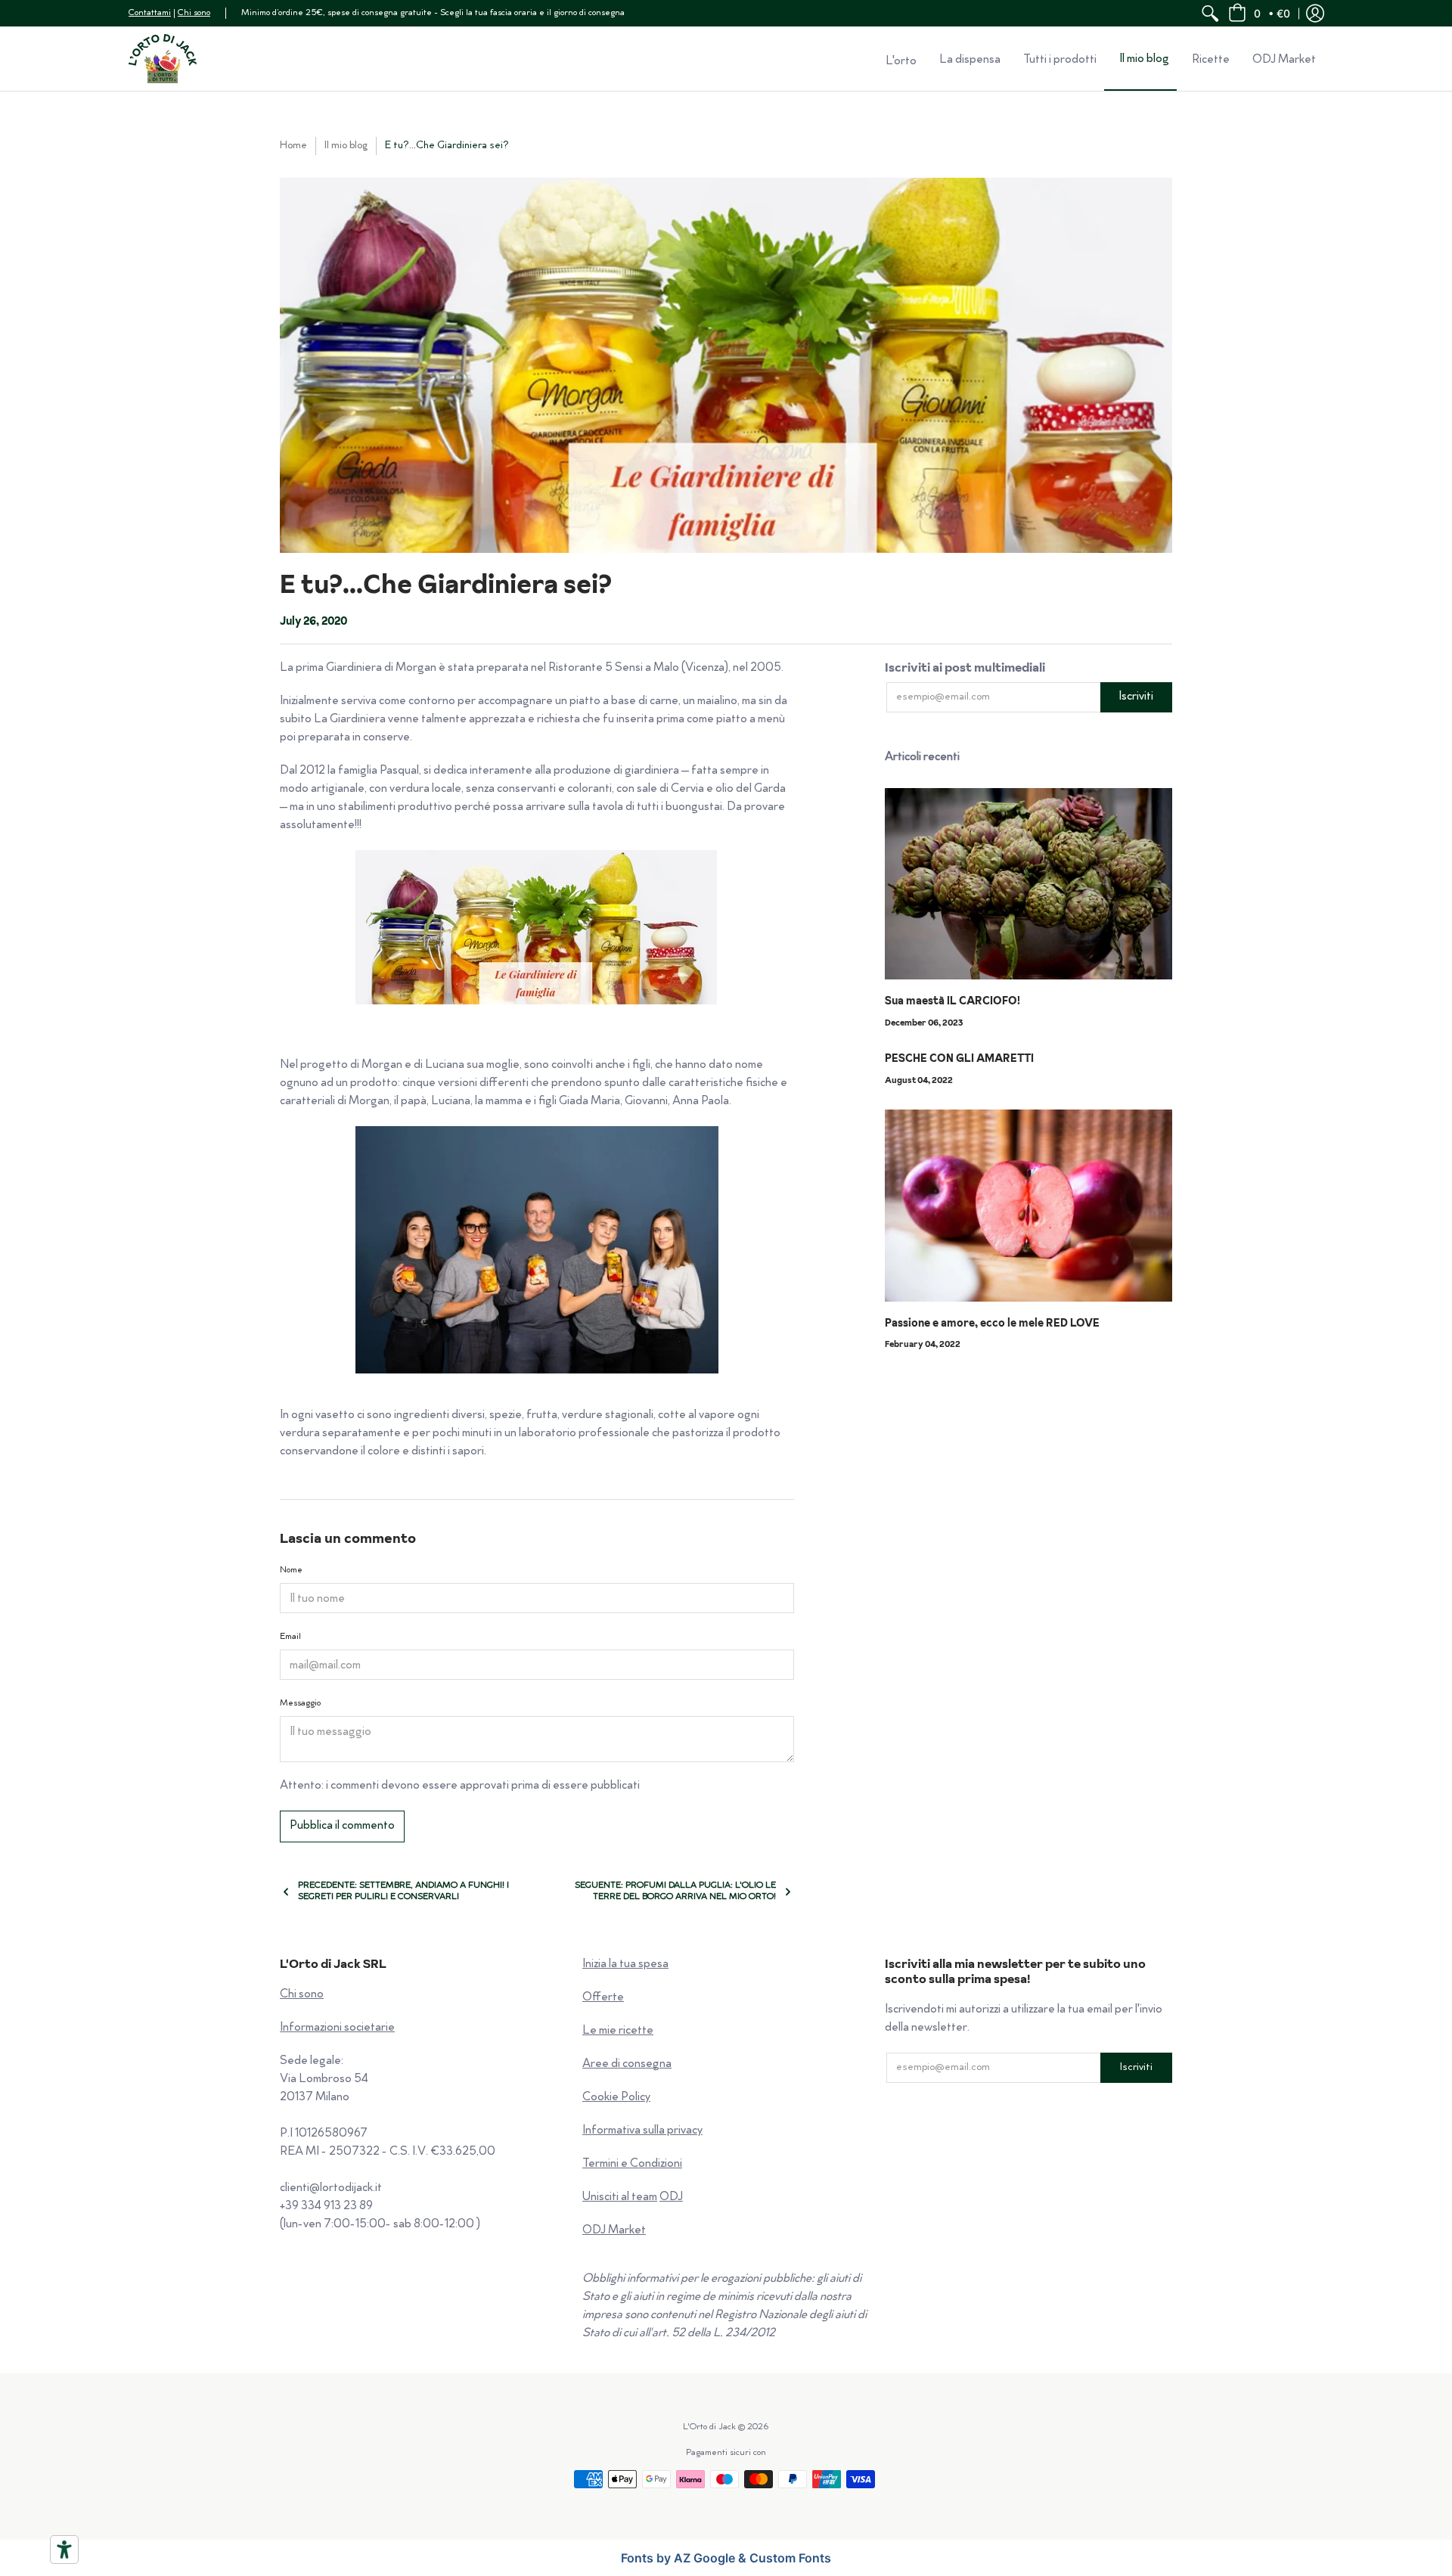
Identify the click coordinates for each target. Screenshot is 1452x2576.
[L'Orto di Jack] (163, 59)
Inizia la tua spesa (625, 1965)
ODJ (671, 2197)
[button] (1259, 13)
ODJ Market (614, 2231)
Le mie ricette (618, 2031)
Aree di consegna (627, 2064)
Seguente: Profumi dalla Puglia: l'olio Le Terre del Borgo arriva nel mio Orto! (675, 1892)
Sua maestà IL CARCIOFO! (952, 1001)
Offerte (603, 1998)
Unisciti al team (620, 2197)
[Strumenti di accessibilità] (64, 2550)
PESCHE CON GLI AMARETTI (959, 1058)
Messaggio (300, 1704)
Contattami (150, 13)
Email (290, 1637)
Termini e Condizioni (632, 2164)
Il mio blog (346, 146)
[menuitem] (1210, 13)
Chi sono (194, 13)
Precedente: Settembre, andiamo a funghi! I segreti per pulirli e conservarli (403, 1892)
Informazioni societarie (337, 2028)
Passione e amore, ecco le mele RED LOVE (992, 1323)
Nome (291, 1570)
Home (293, 146)
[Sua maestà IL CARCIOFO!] (1028, 884)
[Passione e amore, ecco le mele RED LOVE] (1028, 1206)
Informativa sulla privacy (642, 2131)
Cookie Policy (616, 2098)
